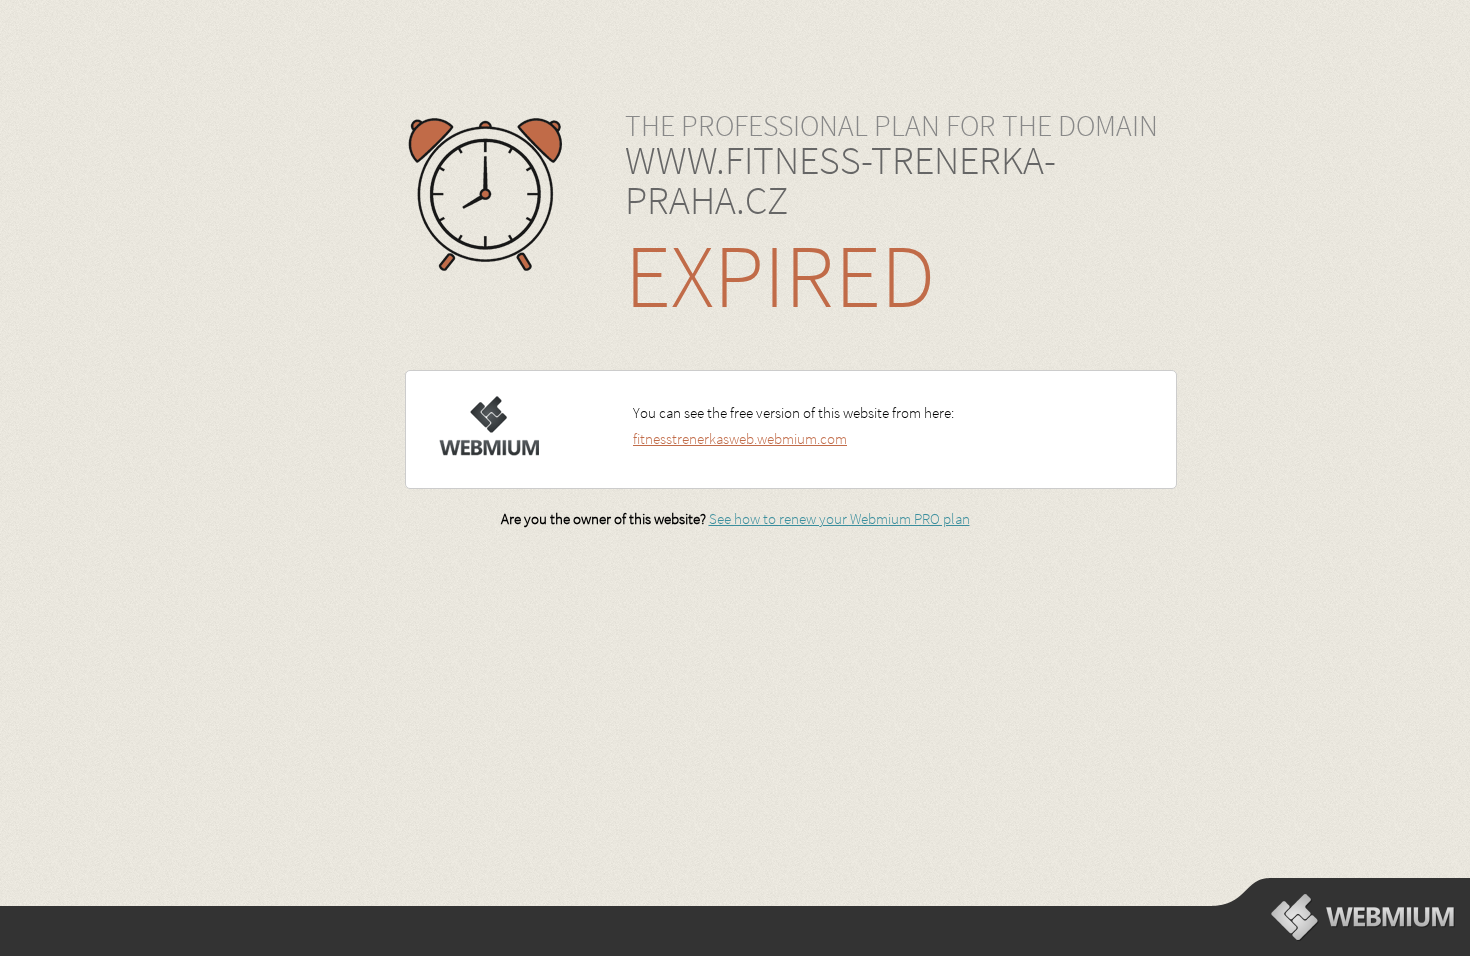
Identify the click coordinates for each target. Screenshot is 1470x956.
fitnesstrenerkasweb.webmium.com (740, 438)
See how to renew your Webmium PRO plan (839, 518)
